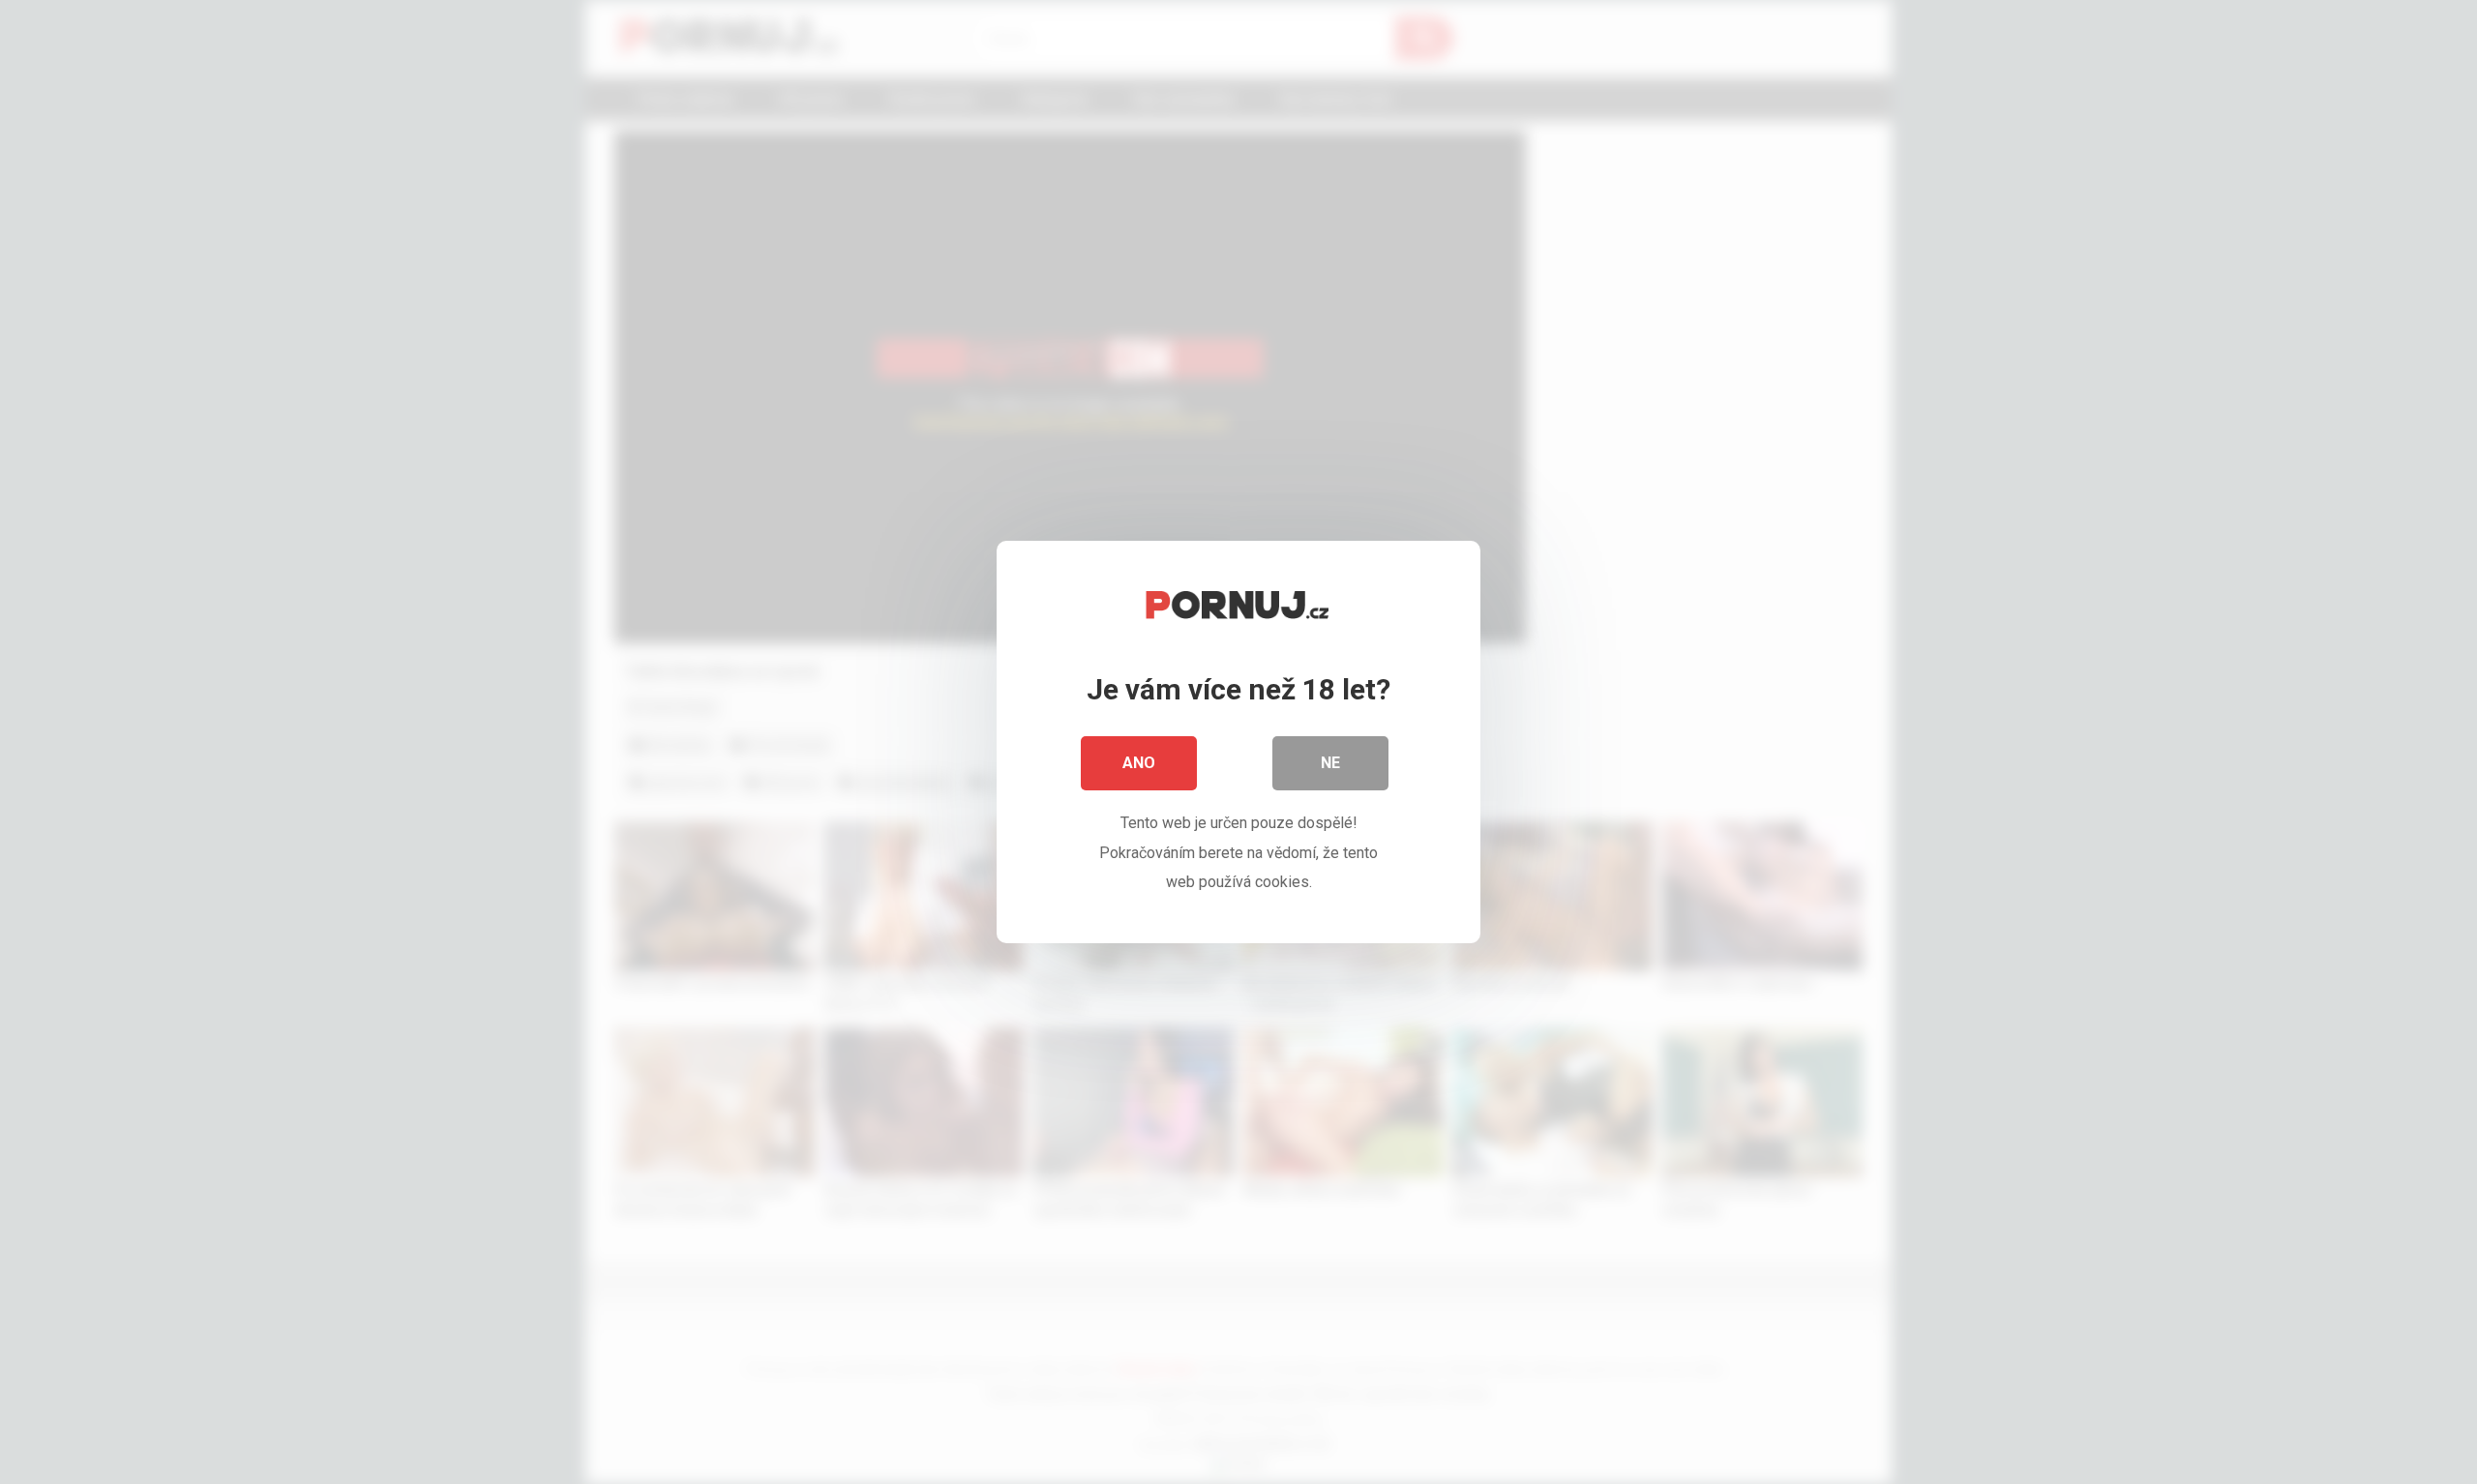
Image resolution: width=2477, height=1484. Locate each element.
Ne (1330, 763)
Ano (1139, 763)
